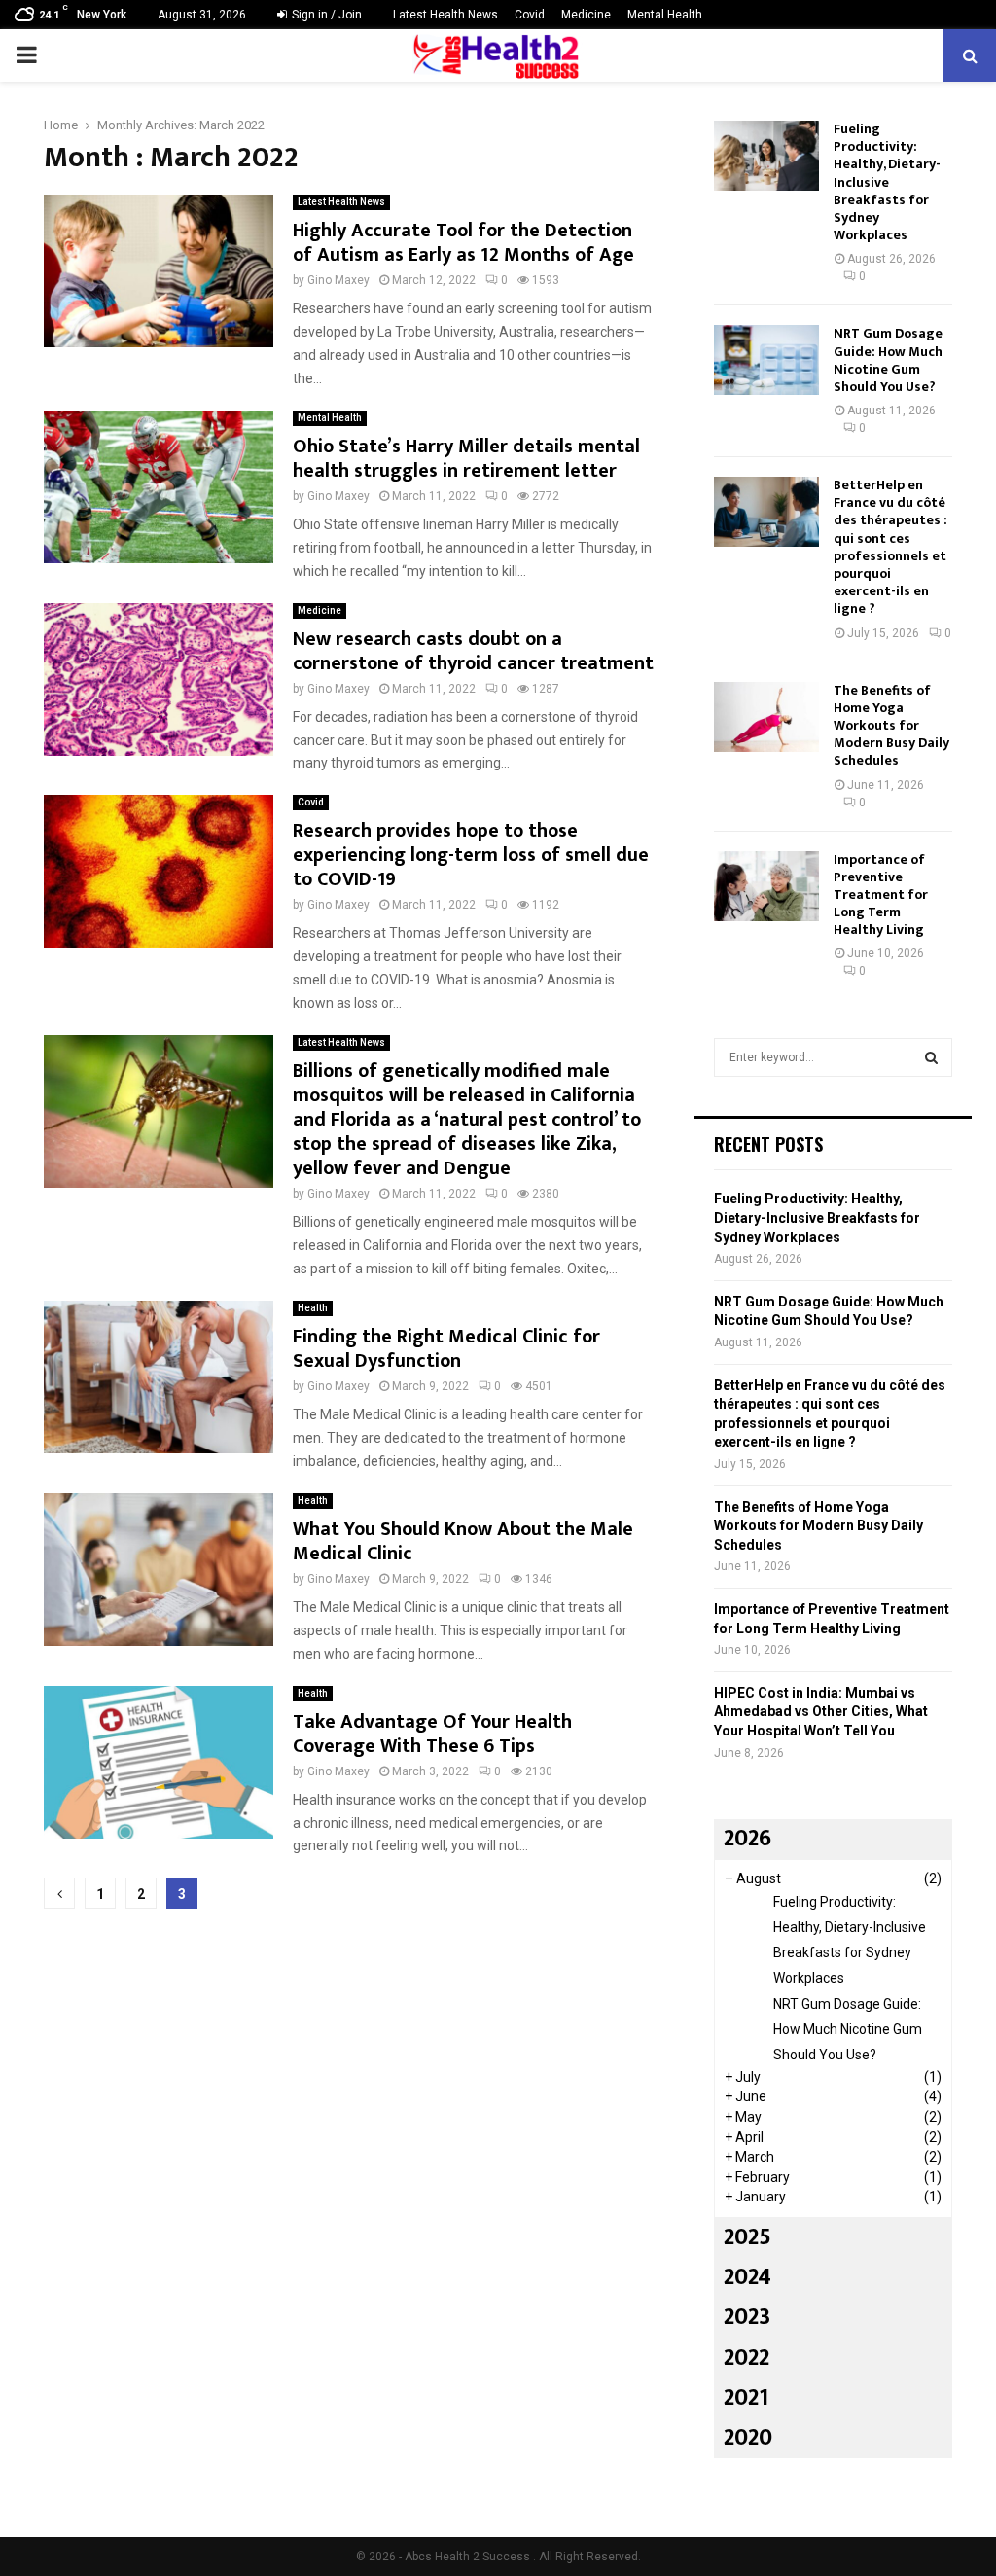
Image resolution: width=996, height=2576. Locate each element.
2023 (747, 2317)
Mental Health (665, 15)
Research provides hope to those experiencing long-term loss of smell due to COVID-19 (471, 855)
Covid (530, 15)
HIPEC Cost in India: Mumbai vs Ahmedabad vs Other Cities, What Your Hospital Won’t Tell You (821, 1712)
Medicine (586, 15)
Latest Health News (445, 15)
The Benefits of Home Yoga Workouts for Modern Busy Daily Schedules (891, 726)
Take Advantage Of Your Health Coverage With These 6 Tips (432, 1734)
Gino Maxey (338, 280)
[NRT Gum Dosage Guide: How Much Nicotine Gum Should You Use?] (766, 360)
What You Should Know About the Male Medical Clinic (463, 1541)
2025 (747, 2237)
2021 (746, 2398)
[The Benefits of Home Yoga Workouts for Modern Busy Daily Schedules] (766, 717)
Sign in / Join (325, 15)
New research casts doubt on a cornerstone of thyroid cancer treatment (473, 651)
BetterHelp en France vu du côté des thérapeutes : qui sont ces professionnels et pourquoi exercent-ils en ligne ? (890, 547)
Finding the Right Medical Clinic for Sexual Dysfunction (446, 1349)
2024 (747, 2277)
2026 (747, 1839)
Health (313, 1308)
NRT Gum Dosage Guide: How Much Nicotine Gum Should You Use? (888, 360)
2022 (747, 2358)
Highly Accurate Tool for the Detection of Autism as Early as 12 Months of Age (463, 243)
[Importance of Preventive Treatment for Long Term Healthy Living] (766, 886)
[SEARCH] (931, 1057)
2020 (748, 2438)
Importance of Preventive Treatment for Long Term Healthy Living (881, 895)
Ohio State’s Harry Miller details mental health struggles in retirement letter (466, 459)
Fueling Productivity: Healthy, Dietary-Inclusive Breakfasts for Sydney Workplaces (887, 182)
